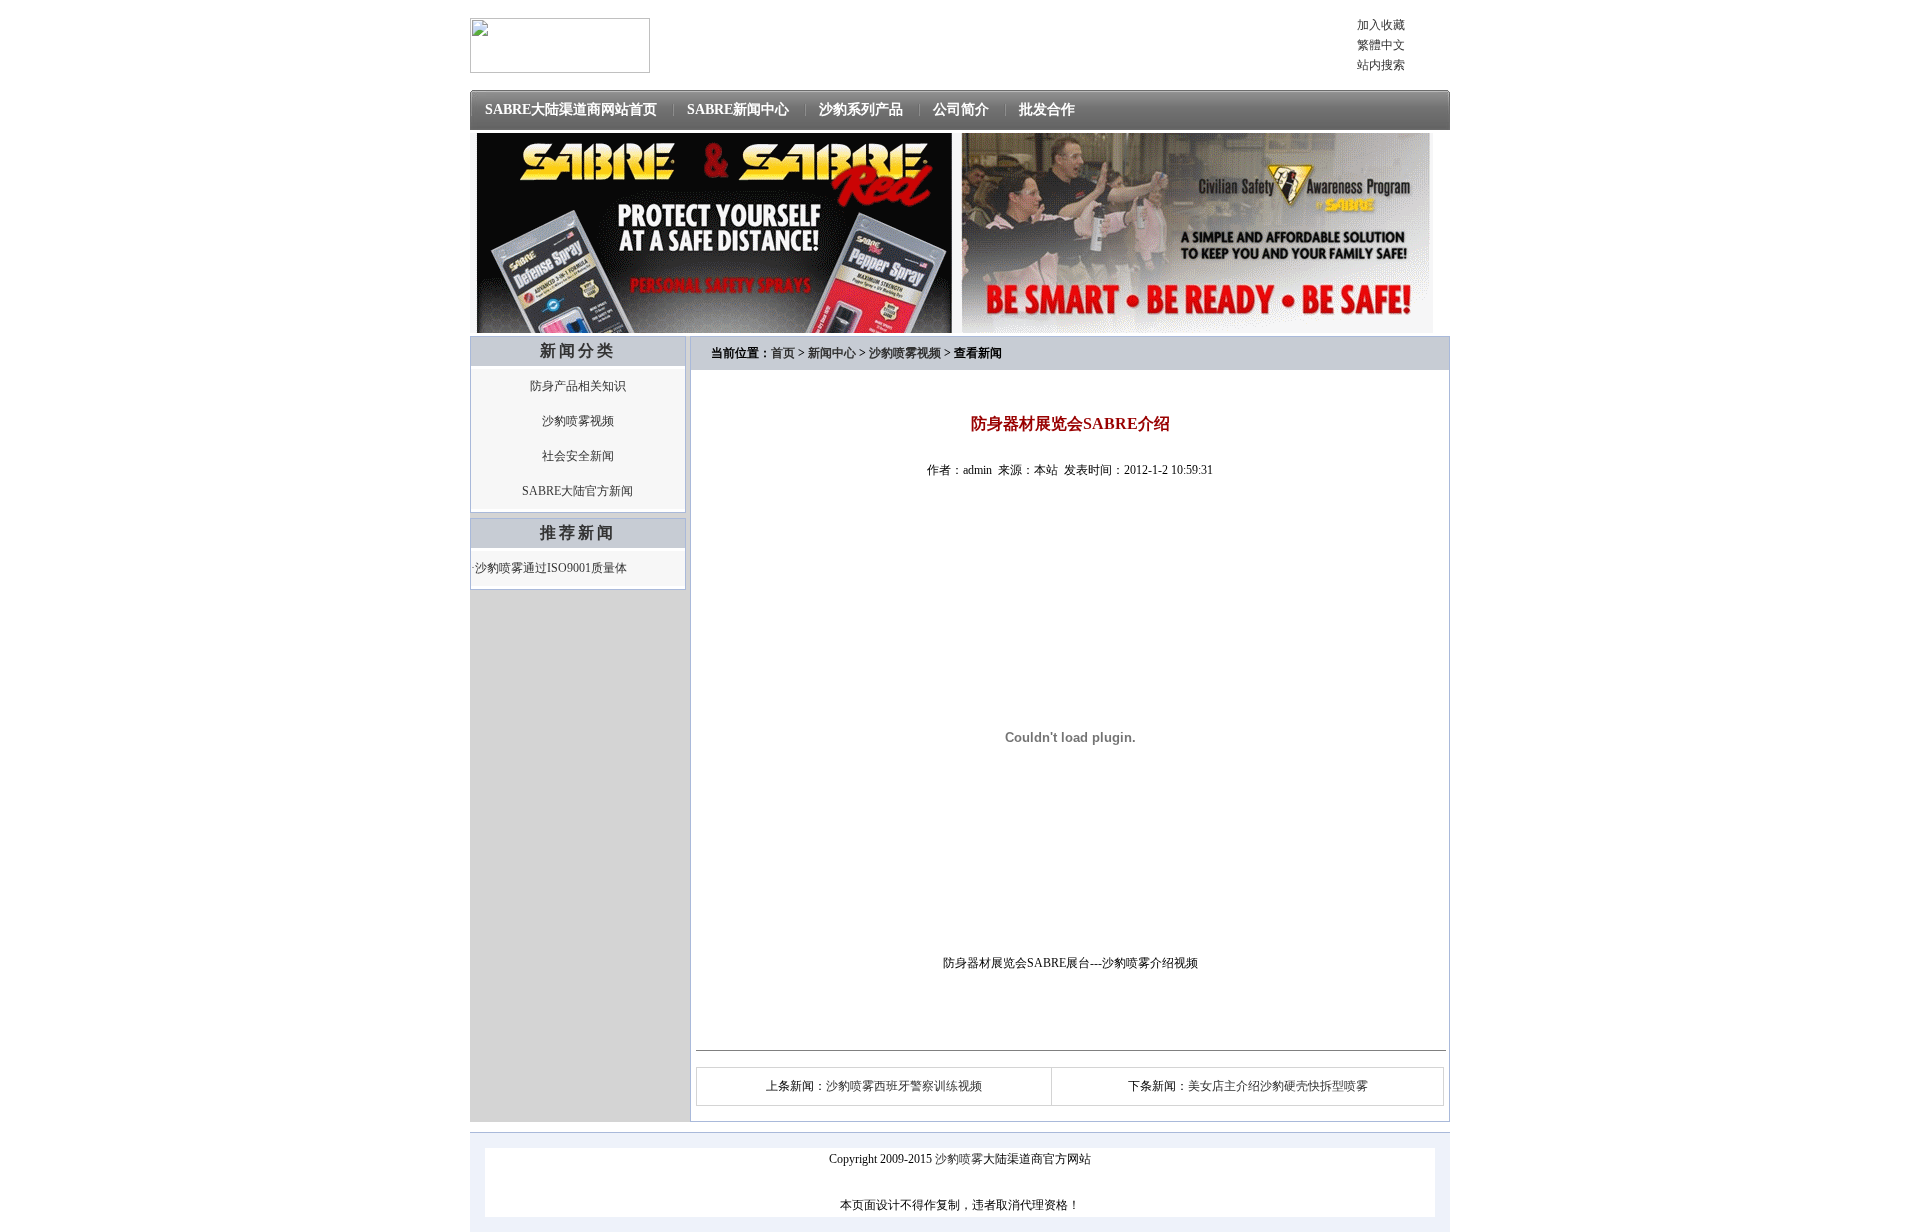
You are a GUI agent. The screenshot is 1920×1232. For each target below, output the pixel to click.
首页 (783, 353)
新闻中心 (832, 353)
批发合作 (1047, 109)
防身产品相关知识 (578, 386)
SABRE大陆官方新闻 (577, 491)
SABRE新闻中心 (738, 109)
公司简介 (961, 109)
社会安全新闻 (578, 456)
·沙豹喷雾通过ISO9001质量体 (549, 568)
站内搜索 (1381, 65)
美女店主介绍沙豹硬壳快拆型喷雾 (1278, 1086)
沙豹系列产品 (861, 109)
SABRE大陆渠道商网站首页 (571, 109)
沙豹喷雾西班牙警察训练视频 (904, 1086)
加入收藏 (1381, 25)
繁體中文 (1381, 45)
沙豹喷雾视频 (578, 421)
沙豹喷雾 (959, 1159)
